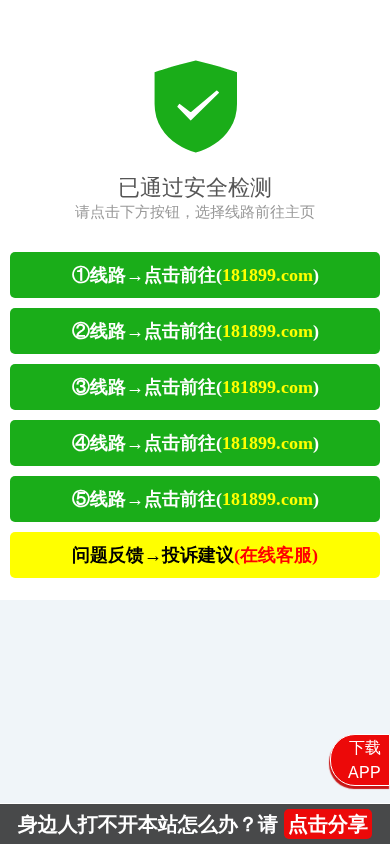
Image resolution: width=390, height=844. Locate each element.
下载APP (364, 760)
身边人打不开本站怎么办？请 (193, 824)
